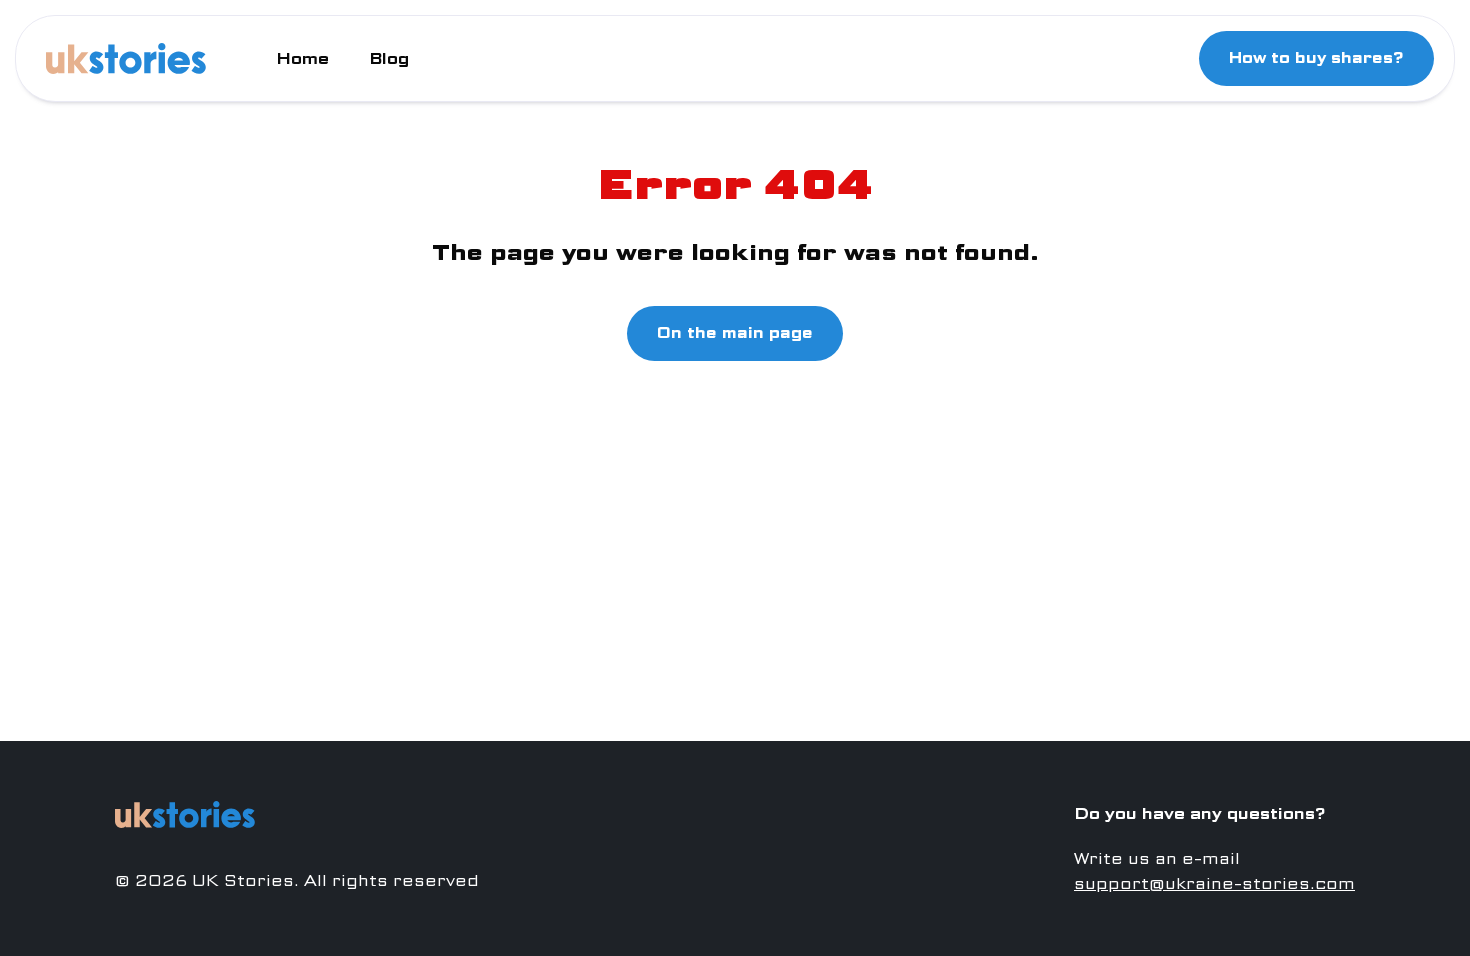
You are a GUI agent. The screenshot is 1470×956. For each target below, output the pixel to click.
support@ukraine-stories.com (1214, 883)
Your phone (549, 451)
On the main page (735, 333)
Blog (389, 58)
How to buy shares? (1316, 58)
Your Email (547, 534)
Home (302, 58)
